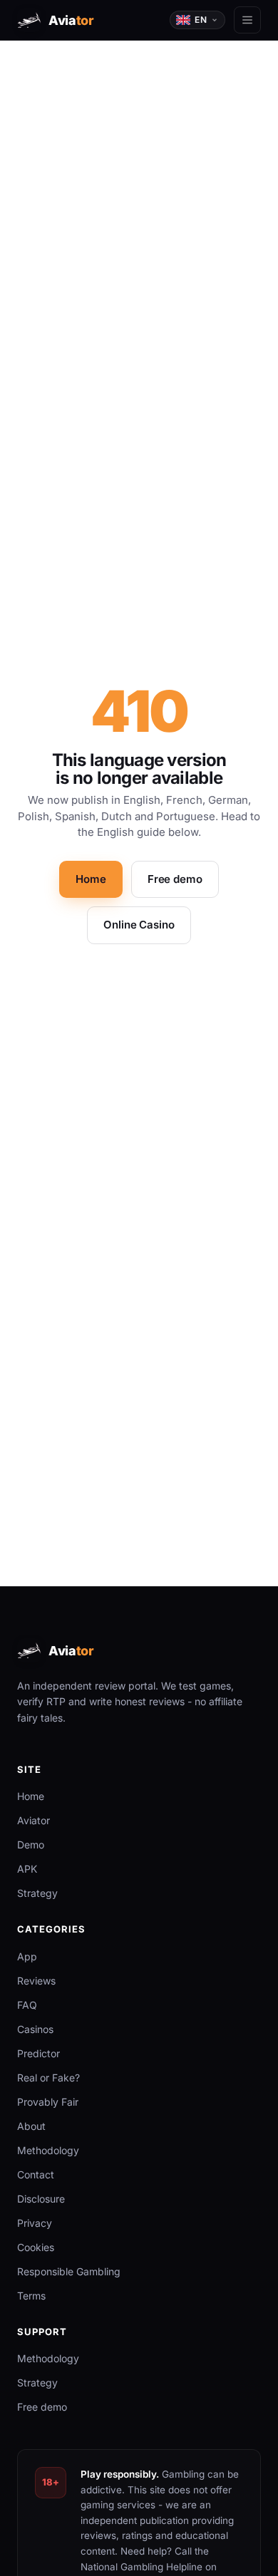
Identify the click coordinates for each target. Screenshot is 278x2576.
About (31, 2126)
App (27, 1956)
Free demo (175, 879)
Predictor (38, 2053)
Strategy (37, 1893)
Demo (31, 1845)
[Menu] (247, 20)
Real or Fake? (48, 2078)
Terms (31, 2296)
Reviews (36, 1981)
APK (27, 1869)
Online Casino (139, 925)
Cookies (36, 2247)
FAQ (27, 2005)
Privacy (35, 2223)
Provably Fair (48, 2102)
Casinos (35, 2029)
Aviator (34, 1820)
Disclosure (41, 2199)
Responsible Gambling (69, 2271)
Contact (36, 2174)
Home (91, 879)
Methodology (48, 2150)
